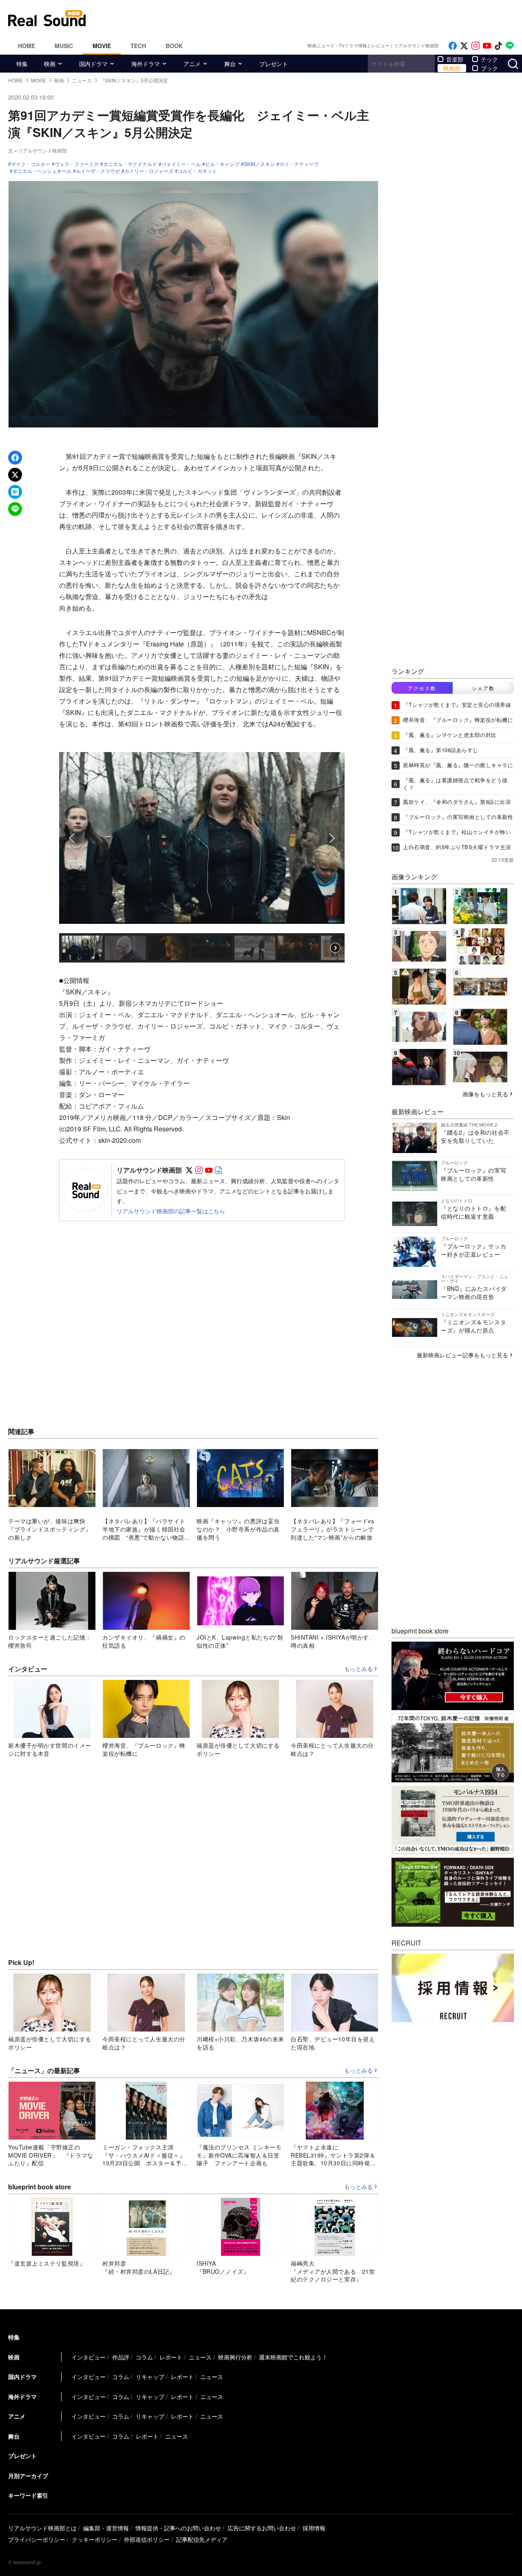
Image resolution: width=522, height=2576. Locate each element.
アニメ (192, 64)
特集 (22, 64)
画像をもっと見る (485, 1094)
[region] (202, 853)
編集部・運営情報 (106, 2528)
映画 (50, 64)
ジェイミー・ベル (181, 164)
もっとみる (358, 1669)
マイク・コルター (31, 164)
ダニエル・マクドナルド (130, 164)
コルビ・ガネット (197, 171)
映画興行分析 (235, 2357)
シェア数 (483, 688)
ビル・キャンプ (222, 164)
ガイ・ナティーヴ (299, 164)
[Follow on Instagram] (476, 46)
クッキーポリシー (95, 2539)
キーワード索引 (28, 2495)
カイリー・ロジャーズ (149, 171)
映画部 (452, 68)
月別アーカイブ (28, 2476)
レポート (171, 2357)
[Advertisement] (316, 18)
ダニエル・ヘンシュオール (42, 171)
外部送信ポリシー (147, 2539)
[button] (72, 838)
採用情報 (314, 2528)
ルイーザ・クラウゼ (98, 171)
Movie (102, 46)
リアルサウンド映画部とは (42, 2528)
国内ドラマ (93, 64)
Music (64, 46)
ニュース (200, 2357)
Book (174, 46)
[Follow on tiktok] (498, 46)
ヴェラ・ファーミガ (77, 164)
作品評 (121, 2357)
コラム (144, 2357)
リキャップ (150, 2377)
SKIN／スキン (259, 164)
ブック (489, 68)
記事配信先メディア (202, 2539)
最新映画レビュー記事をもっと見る (462, 1355)
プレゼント (274, 64)
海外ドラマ (146, 64)
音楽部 (455, 59)
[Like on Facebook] (453, 46)
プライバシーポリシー (37, 2539)
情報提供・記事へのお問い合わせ (178, 2528)
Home (27, 46)
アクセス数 (422, 688)
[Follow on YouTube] (487, 46)
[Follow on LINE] (510, 46)
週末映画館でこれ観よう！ (293, 2357)
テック (489, 59)
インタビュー (88, 2357)
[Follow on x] (464, 46)
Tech (138, 46)
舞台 (230, 64)
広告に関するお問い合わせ (262, 2528)
